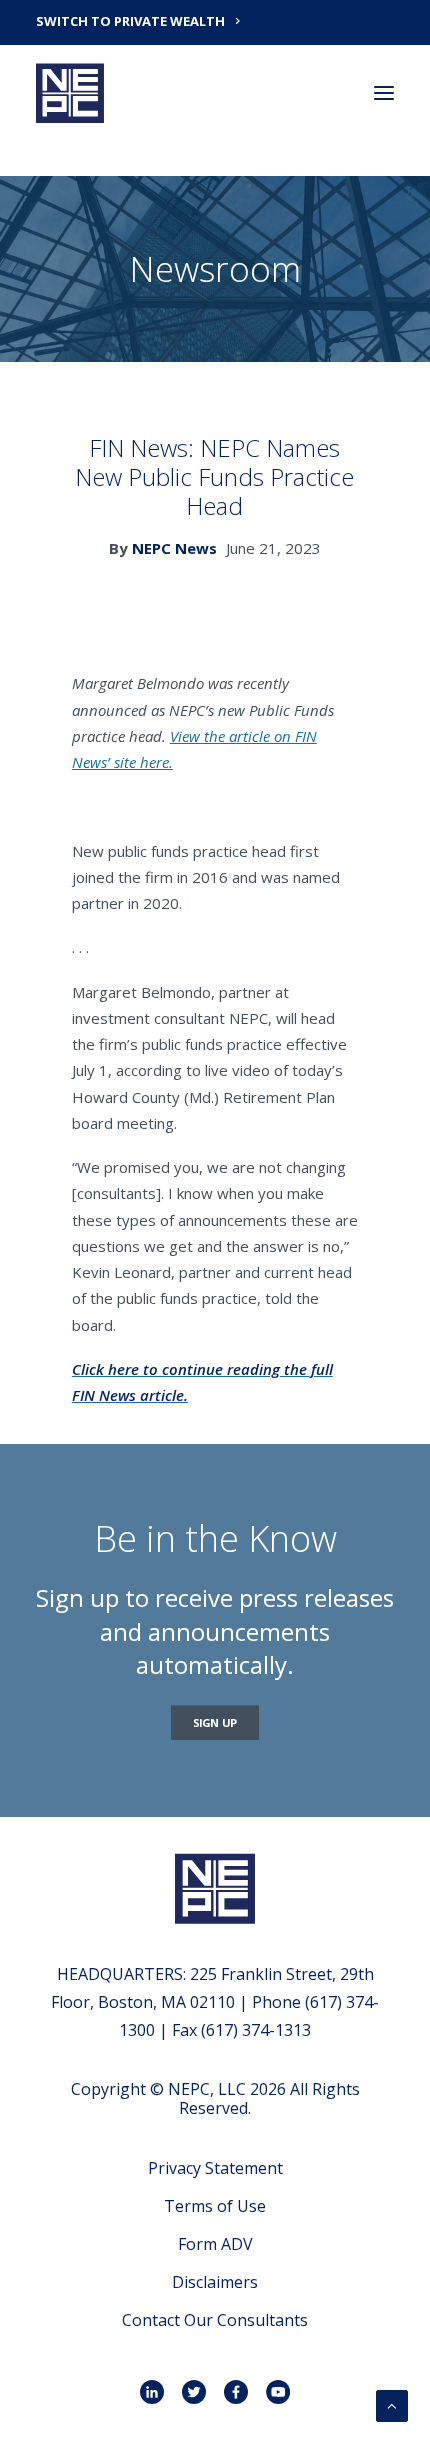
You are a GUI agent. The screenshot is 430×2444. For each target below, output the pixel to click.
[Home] (215, 1888)
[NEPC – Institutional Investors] (70, 93)
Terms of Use (215, 2206)
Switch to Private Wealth (130, 21)
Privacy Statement (215, 2168)
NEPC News (174, 548)
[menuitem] (215, 20)
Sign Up (215, 1722)
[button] (384, 93)
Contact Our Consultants (215, 2320)
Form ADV (215, 2244)
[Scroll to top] (392, 2404)
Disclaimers (215, 2282)
